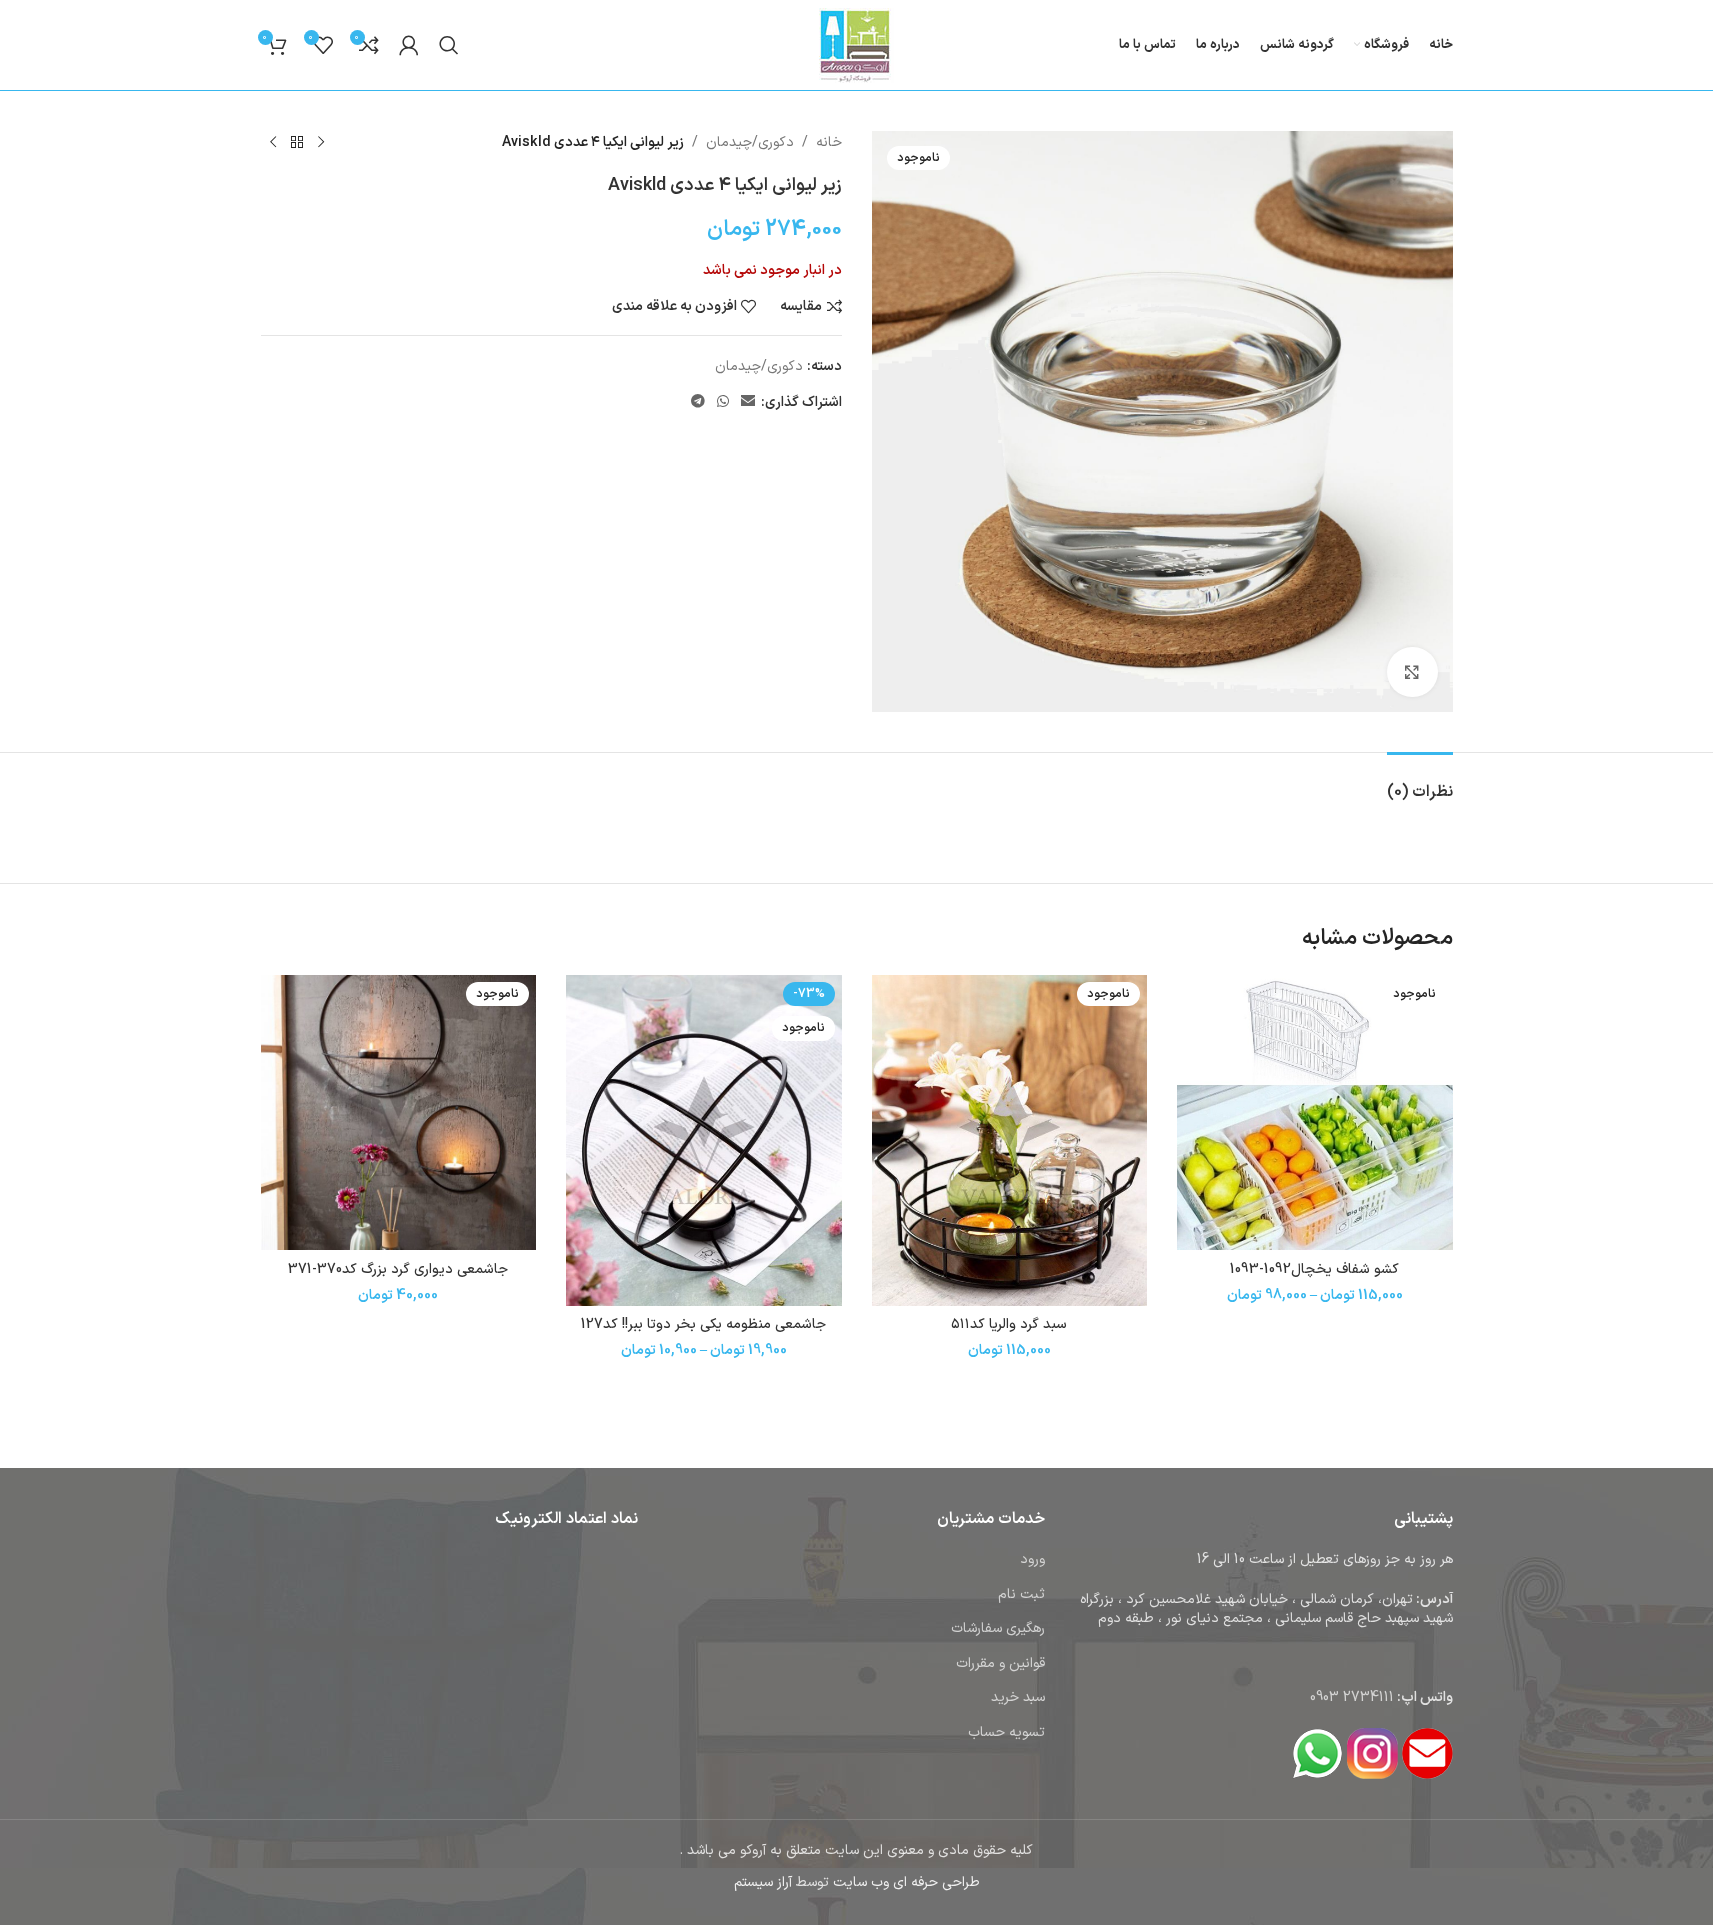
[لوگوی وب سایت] (856, 44)
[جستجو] (449, 45)
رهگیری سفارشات (998, 1628)
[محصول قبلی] (321, 143)
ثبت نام (1021, 1594)
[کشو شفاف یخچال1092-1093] (1315, 1113)
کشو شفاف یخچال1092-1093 (1314, 1269)
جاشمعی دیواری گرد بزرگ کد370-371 (398, 1269)
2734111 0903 (1352, 1697)
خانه (829, 142)
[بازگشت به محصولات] (297, 143)
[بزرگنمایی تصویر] (1412, 672)
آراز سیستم (763, 1882)
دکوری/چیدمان (750, 142)
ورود (1032, 1559)
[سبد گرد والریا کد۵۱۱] (1010, 1140)
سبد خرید (1018, 1697)
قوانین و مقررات (1000, 1663)
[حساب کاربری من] (409, 45)
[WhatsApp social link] (723, 402)
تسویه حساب (1006, 1732)
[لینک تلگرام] (698, 402)
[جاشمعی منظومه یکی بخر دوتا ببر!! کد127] (704, 1140)
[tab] (1420, 782)
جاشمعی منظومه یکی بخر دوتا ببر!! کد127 (703, 1324)
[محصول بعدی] (273, 143)
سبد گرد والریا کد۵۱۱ (1009, 1324)
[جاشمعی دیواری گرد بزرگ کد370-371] (399, 1113)
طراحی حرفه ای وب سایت (906, 1882)
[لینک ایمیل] (748, 402)
